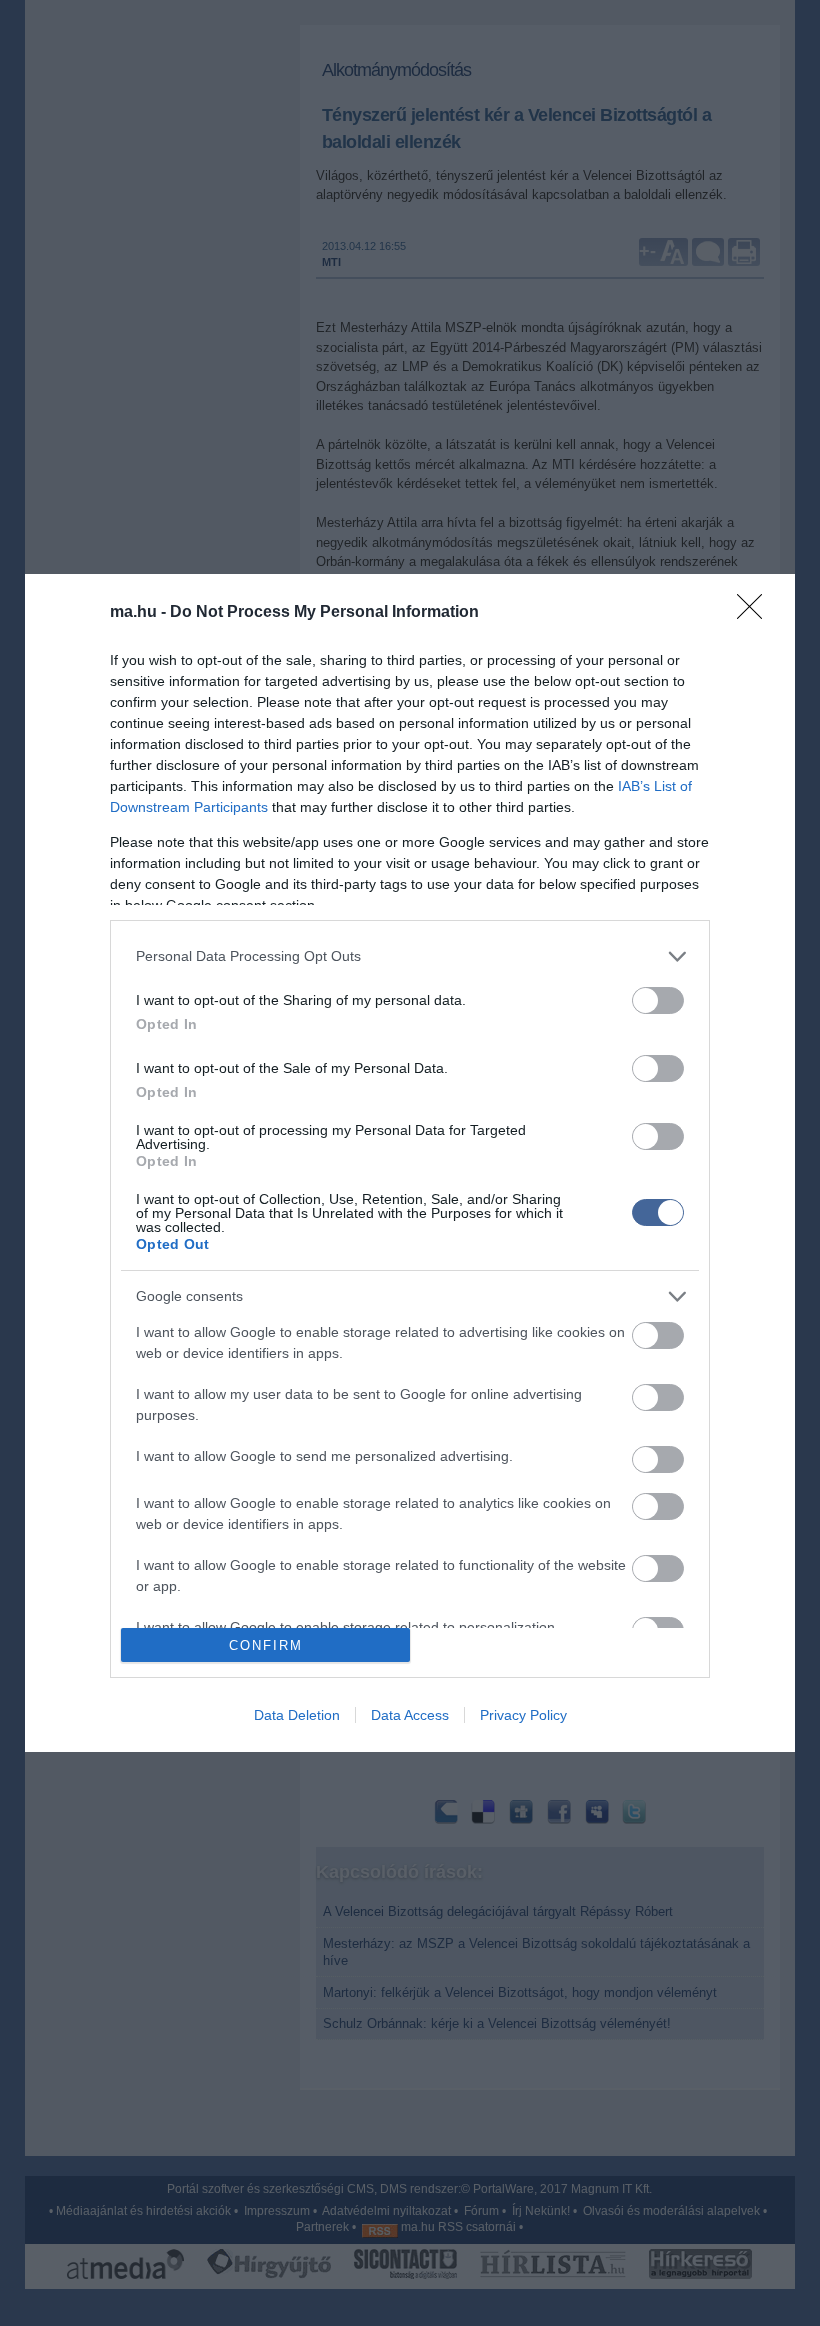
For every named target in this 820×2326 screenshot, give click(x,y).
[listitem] (410, 956)
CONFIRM (266, 1645)
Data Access (410, 1715)
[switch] (658, 1000)
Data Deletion (297, 1715)
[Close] (756, 613)
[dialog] (410, 1163)
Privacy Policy (523, 1715)
